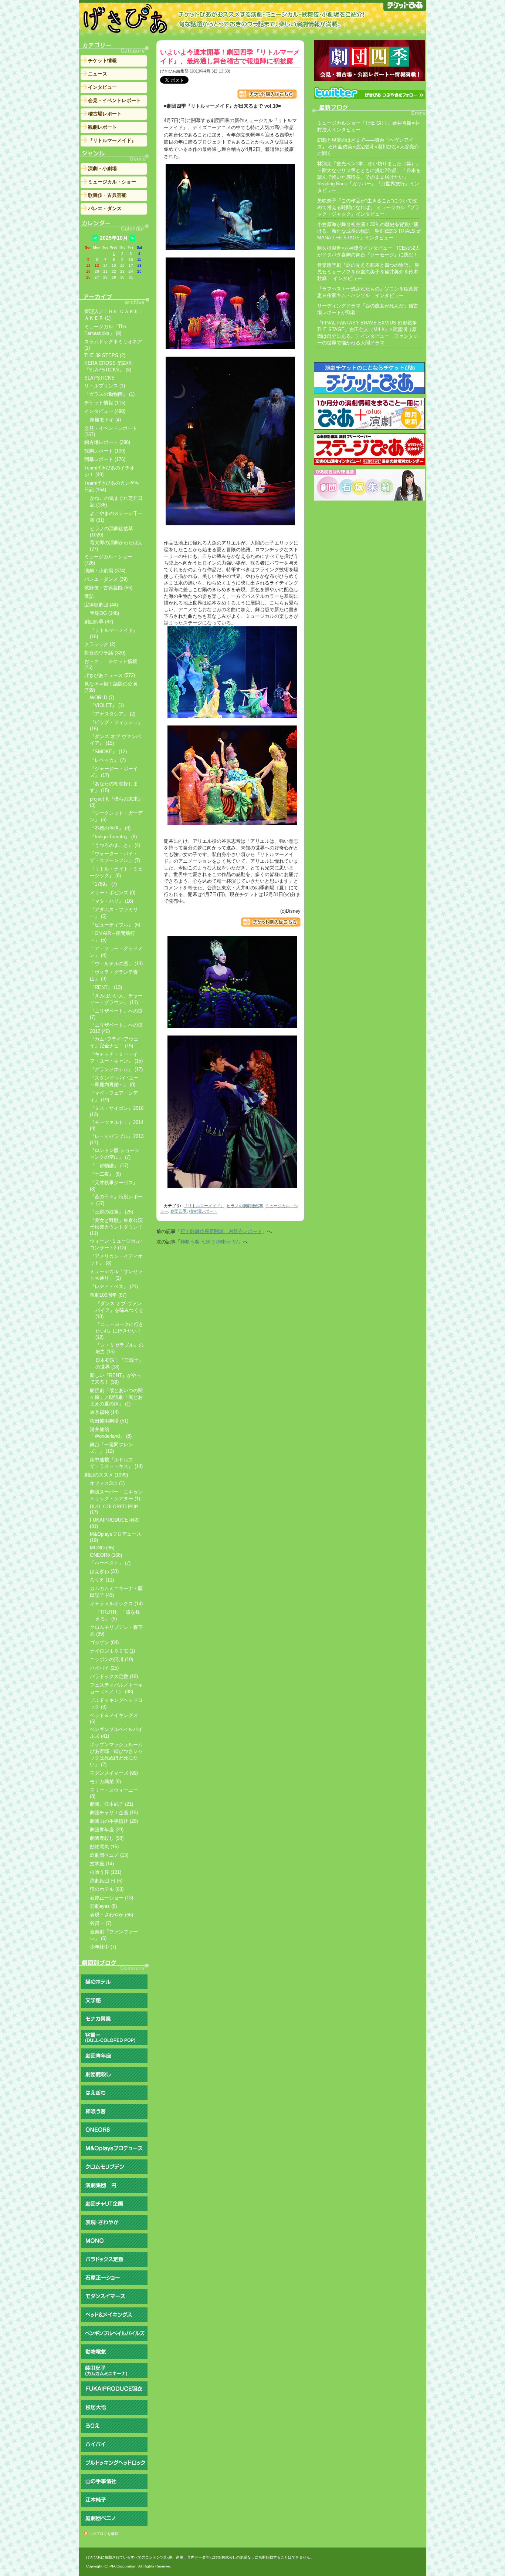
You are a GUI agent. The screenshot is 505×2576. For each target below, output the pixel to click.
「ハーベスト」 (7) (110, 1563)
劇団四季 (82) (99, 622)
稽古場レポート (203, 1211)
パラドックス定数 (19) (114, 1676)
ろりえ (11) (102, 1580)
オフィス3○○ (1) (107, 1483)
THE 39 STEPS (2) (105, 355)
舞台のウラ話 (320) (105, 653)
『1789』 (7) (103, 884)
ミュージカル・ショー (112, 182)
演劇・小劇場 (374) (105, 571)
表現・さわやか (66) (111, 1915)
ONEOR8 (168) (106, 1555)
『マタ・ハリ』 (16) (111, 901)
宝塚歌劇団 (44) (101, 605)
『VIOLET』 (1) (107, 705)
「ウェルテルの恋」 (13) (116, 964)
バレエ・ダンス (105, 208)
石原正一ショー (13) (111, 1898)
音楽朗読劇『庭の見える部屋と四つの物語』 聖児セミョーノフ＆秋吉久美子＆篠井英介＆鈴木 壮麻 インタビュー (368, 272)
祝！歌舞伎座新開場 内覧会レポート (221, 1231)
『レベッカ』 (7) (108, 760)
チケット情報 (102, 60)
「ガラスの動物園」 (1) (109, 394)
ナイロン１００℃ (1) (112, 1651)
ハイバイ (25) (104, 1668)
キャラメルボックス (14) (116, 1604)
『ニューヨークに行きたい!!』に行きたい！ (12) (119, 1331)
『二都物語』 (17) (109, 1166)
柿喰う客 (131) (106, 1872)
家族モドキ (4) (105, 420)
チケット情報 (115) (105, 403)
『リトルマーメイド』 (204, 1206)
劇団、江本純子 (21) (111, 1804)
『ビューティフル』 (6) (115, 925)
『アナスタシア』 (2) (113, 714)
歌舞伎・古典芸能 (107, 195)
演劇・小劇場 (102, 169)
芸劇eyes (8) (103, 1906)
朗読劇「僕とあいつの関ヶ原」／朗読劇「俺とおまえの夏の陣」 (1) (116, 1397)
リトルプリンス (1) (105, 386)
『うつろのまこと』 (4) (115, 845)
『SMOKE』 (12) (108, 752)
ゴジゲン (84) (104, 1642)
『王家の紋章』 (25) (111, 1212)
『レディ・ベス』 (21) (114, 1287)
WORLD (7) (102, 698)
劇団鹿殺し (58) (107, 1838)
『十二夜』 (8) (105, 1174)
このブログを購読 (104, 2534)
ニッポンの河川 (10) (111, 1659)
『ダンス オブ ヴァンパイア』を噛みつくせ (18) (119, 1310)
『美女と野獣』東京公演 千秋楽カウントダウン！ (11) (116, 1227)
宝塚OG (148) (104, 613)
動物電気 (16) (104, 1847)
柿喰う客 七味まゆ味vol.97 (209, 1242)
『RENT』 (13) (106, 987)
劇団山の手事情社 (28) (114, 1821)
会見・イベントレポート (114, 100)
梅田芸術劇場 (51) (109, 1421)
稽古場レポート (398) (107, 442)
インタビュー (102, 87)
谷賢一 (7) (101, 1923)
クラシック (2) (100, 644)
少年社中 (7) (103, 1947)
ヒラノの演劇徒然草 (245, 1206)
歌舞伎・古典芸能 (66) (108, 588)
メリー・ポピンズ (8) (113, 893)
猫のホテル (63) (107, 1889)
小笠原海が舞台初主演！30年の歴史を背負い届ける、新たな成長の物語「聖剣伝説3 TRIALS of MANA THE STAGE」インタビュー (369, 231)
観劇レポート (102, 127)
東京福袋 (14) (104, 1412)
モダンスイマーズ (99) (114, 1773)
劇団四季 (179, 1211)
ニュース (98, 74)
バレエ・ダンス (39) (106, 579)
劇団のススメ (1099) (106, 1475)
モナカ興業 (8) (105, 1782)
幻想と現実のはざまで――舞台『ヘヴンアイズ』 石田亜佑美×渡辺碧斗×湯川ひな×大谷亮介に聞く (368, 147)
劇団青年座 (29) (107, 1830)
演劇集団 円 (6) (106, 1881)
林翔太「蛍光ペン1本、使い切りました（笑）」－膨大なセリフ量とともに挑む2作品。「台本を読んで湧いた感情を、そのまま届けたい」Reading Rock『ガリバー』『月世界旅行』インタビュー (369, 177)
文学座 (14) (102, 1864)
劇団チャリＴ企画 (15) (114, 1813)
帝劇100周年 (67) (108, 1295)
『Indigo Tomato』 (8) (113, 837)
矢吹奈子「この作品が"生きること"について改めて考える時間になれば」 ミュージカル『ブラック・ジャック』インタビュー (368, 207)
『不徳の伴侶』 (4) (110, 828)
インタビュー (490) (105, 411)
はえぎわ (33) (104, 1571)
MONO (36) (102, 1548)
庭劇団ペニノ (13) (109, 1855)
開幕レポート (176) (105, 459)
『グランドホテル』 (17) (116, 1069)
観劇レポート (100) (105, 451)
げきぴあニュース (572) (110, 675)
